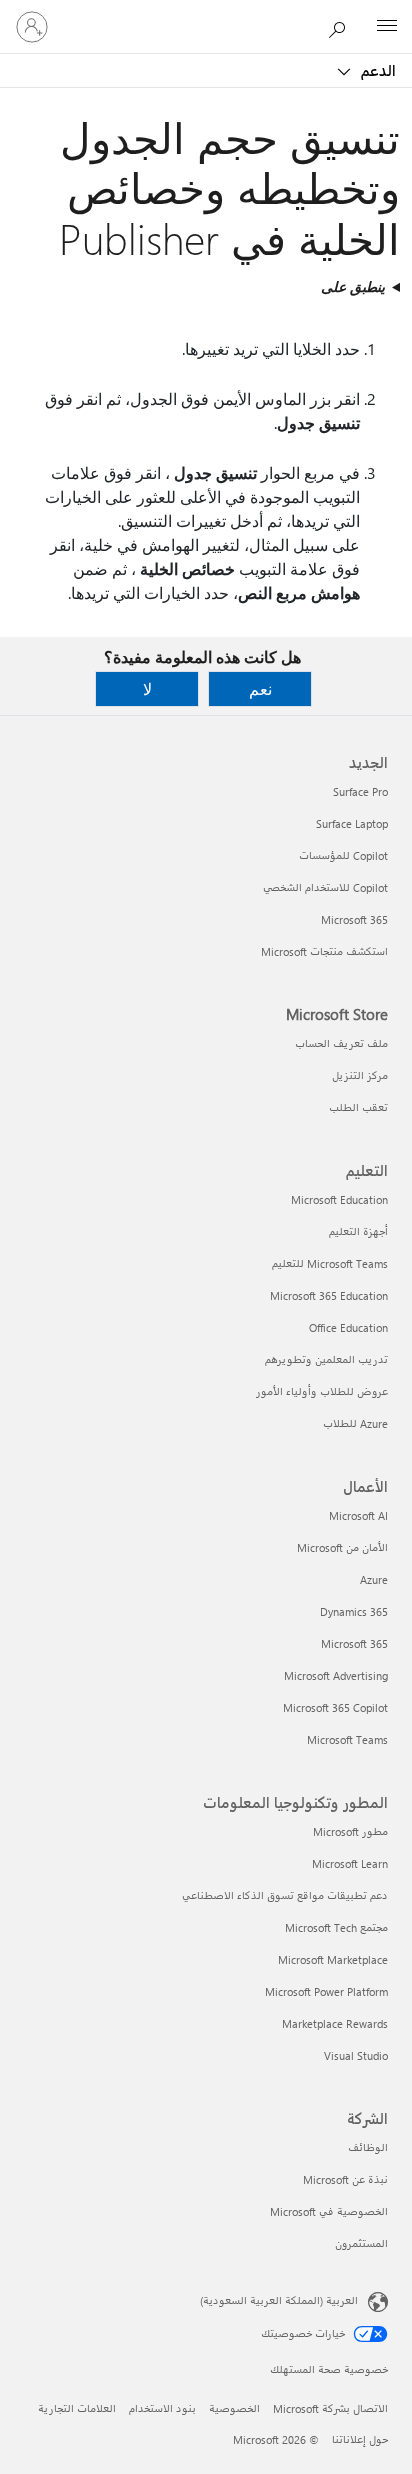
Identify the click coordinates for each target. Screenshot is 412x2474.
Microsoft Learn (350, 1863)
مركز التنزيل (360, 1075)
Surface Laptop (352, 823)
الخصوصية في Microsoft (329, 2211)
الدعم (376, 70)
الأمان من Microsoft (342, 1547)
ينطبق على (353, 286)
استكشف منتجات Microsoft (324, 951)
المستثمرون (361, 2243)
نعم (260, 688)
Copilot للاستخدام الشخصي (325, 887)
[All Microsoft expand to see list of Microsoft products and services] (387, 27)
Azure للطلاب (355, 1423)
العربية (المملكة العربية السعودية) (279, 2300)
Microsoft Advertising (336, 1675)
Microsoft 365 (354, 919)
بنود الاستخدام (162, 2408)
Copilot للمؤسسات (343, 855)
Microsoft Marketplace (333, 1959)
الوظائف (368, 2147)
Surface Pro (360, 791)
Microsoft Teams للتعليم (330, 1263)
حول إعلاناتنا (360, 2439)
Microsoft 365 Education (329, 1295)
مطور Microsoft (350, 1831)
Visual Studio (356, 2055)
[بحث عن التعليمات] (342, 26)
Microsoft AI (358, 1515)
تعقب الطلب (358, 1107)
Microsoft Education (339, 1199)
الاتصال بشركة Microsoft (330, 2408)
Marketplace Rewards (335, 2023)
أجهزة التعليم (358, 1231)
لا (147, 688)
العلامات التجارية (77, 2408)
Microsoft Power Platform (326, 1991)
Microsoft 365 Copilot (335, 1707)
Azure (374, 1579)
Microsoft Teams (347, 1739)
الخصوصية (234, 2408)
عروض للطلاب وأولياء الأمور (322, 1391)
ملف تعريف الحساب (341, 1043)
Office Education (348, 1327)
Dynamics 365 (354, 1611)
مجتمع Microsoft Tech (336, 1927)
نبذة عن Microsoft (345, 2179)
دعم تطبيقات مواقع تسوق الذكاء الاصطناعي (285, 1895)
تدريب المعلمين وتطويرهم (326, 1359)
